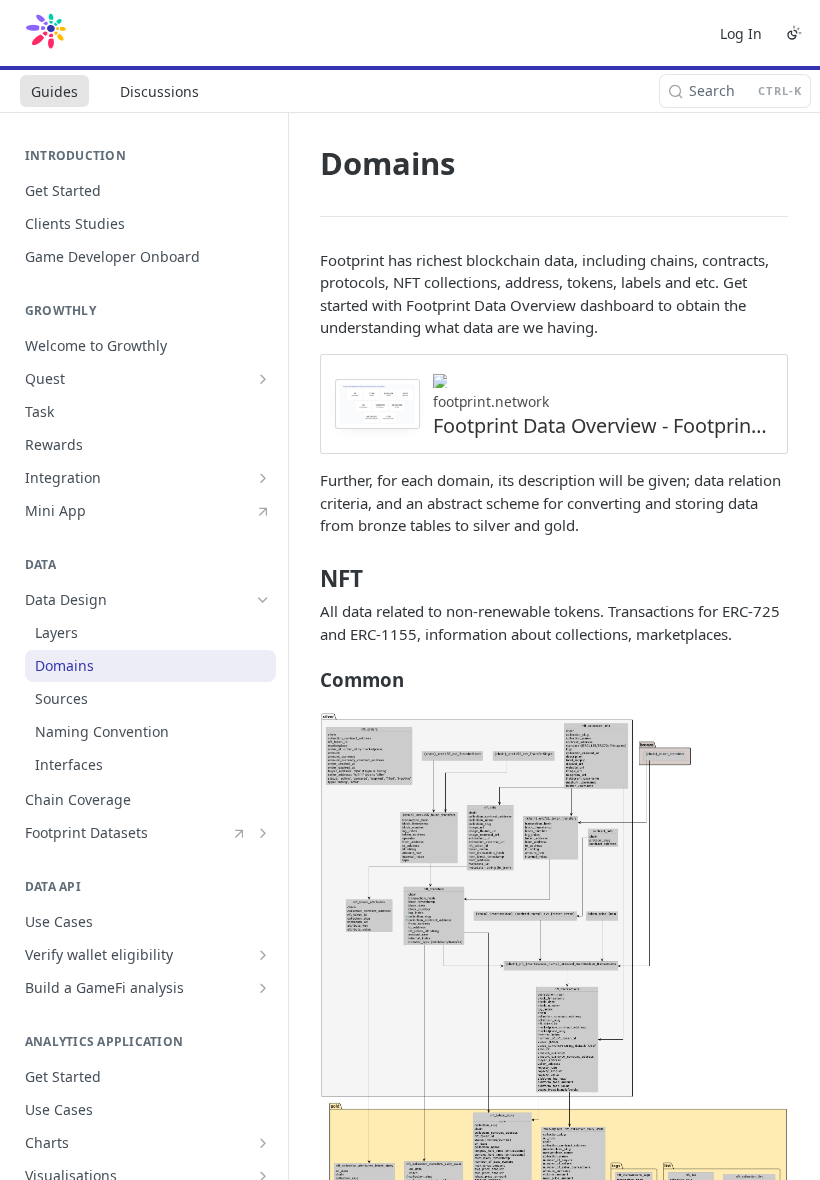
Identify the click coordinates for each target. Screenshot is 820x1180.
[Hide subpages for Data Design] (263, 600)
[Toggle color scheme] (794, 33)
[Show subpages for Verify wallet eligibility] (263, 955)
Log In (741, 33)
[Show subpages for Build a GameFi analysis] (263, 988)
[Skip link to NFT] (306, 579)
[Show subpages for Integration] (263, 478)
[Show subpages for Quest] (263, 379)
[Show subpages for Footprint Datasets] (263, 833)
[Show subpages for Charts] (263, 1143)
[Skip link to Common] (306, 680)
